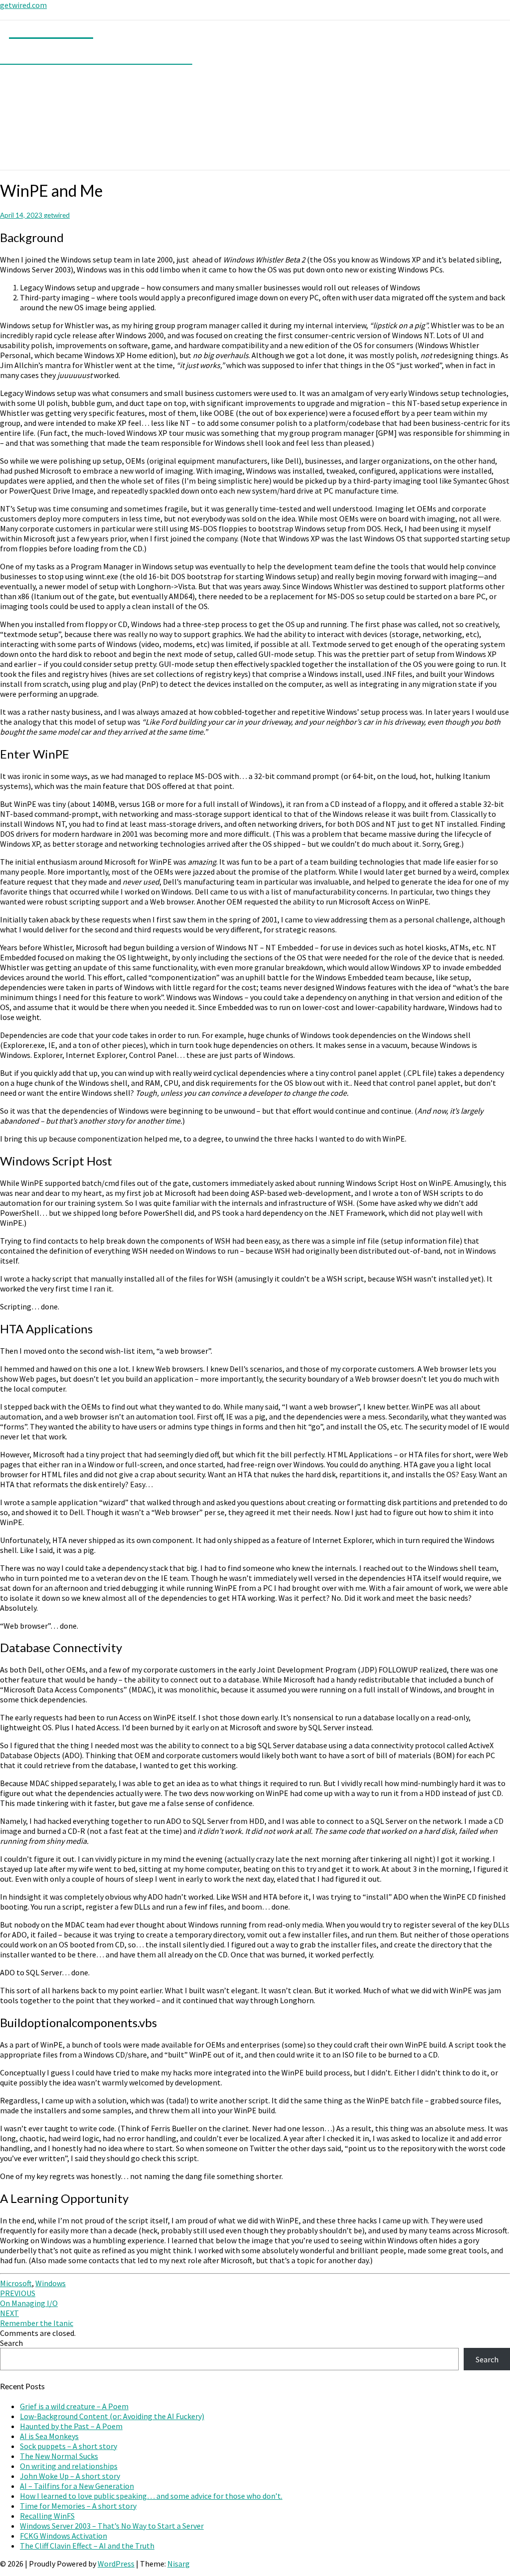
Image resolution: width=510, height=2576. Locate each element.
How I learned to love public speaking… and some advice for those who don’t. (151, 2496)
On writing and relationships (69, 2466)
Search (11, 2343)
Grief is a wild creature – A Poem (74, 2406)
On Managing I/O (29, 2298)
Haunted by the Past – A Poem (71, 2426)
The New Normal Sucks (59, 2456)
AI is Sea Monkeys (49, 2436)
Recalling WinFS (47, 2516)
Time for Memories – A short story (78, 2506)
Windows (51, 2283)
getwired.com (23, 5)
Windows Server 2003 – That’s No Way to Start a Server (112, 2526)
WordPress (116, 2564)
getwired (57, 215)
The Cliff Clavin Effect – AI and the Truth (87, 2546)
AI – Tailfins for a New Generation (77, 2486)
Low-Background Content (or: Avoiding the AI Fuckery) (112, 2416)
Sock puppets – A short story (68, 2446)
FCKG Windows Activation (64, 2536)
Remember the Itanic (37, 2318)
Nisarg (179, 2564)
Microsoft (16, 2283)
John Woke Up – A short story (70, 2476)
